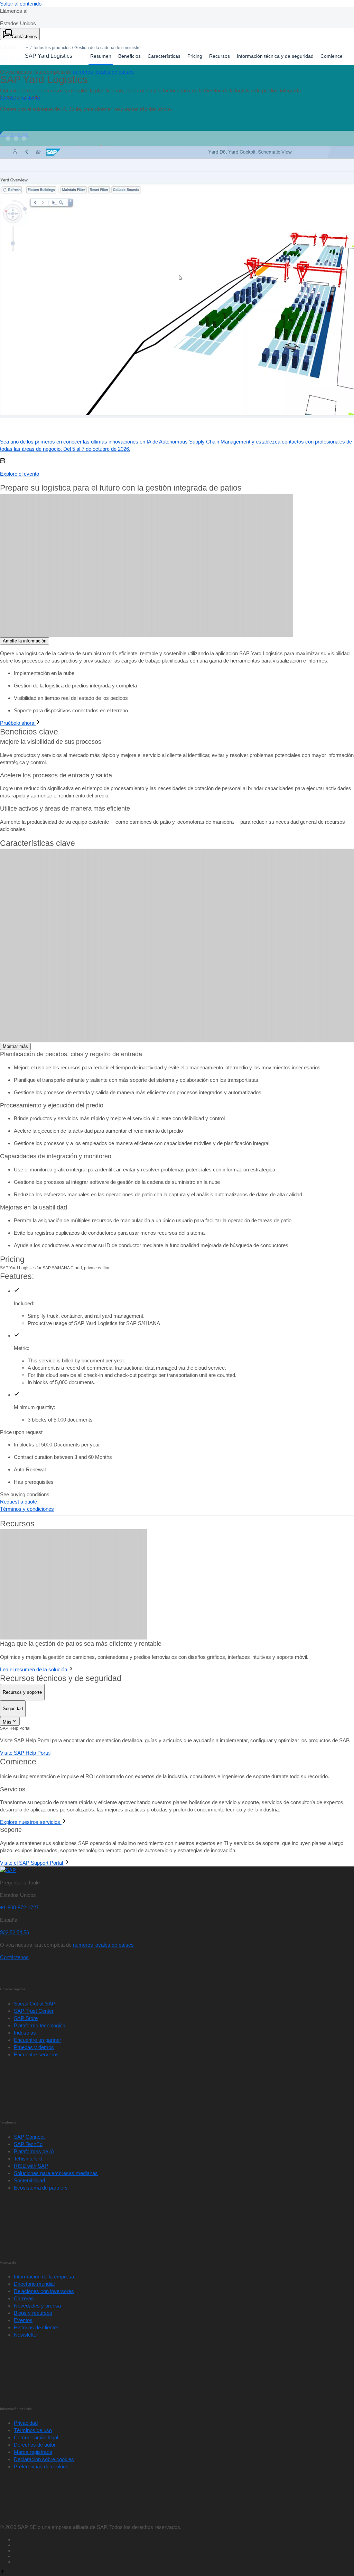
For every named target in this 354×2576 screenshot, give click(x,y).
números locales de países (103, 72)
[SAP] (8, 1758)
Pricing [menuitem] (195, 56)
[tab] (22, 1580)
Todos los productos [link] (52, 48)
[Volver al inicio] (3, 2461)
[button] (27, 48)
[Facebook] (184, 2427)
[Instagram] (184, 2443)
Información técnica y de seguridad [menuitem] (275, 56)
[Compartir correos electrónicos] (184, 2449)
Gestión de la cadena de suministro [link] (108, 48)
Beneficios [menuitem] (129, 56)
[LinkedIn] (184, 2438)
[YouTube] (184, 2432)
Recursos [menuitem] (220, 56)
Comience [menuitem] (332, 56)
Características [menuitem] (164, 56)
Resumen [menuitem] (101, 56)
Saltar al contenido (21, 4)
